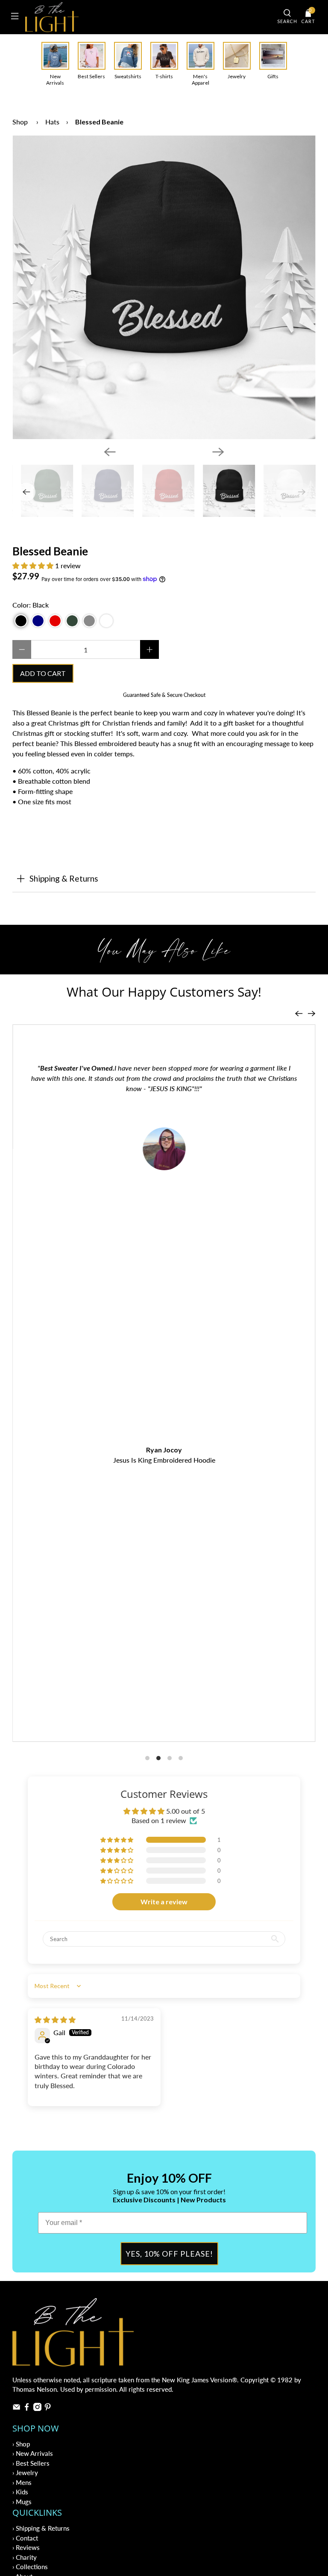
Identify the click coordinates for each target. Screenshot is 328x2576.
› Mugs (22, 2502)
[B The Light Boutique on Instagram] (37, 2408)
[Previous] (110, 452)
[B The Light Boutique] (148, 17)
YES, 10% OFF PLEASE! (169, 2254)
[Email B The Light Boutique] (16, 2408)
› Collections (30, 2567)
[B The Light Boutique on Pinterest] (48, 2408)
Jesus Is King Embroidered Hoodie (164, 1460)
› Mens (22, 2482)
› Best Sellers (31, 2463)
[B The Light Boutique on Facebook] (27, 2408)
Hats (52, 122)
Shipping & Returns (64, 878)
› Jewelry (25, 2473)
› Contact (25, 2538)
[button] (33, 565)
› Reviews (26, 2547)
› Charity (25, 2557)
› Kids (20, 2492)
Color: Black (31, 605)
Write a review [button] (164, 1902)
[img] (55, 2020)
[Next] (218, 452)
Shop (20, 122)
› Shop (21, 2444)
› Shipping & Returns (41, 2528)
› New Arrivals (33, 2453)
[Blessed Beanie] (164, 287)
